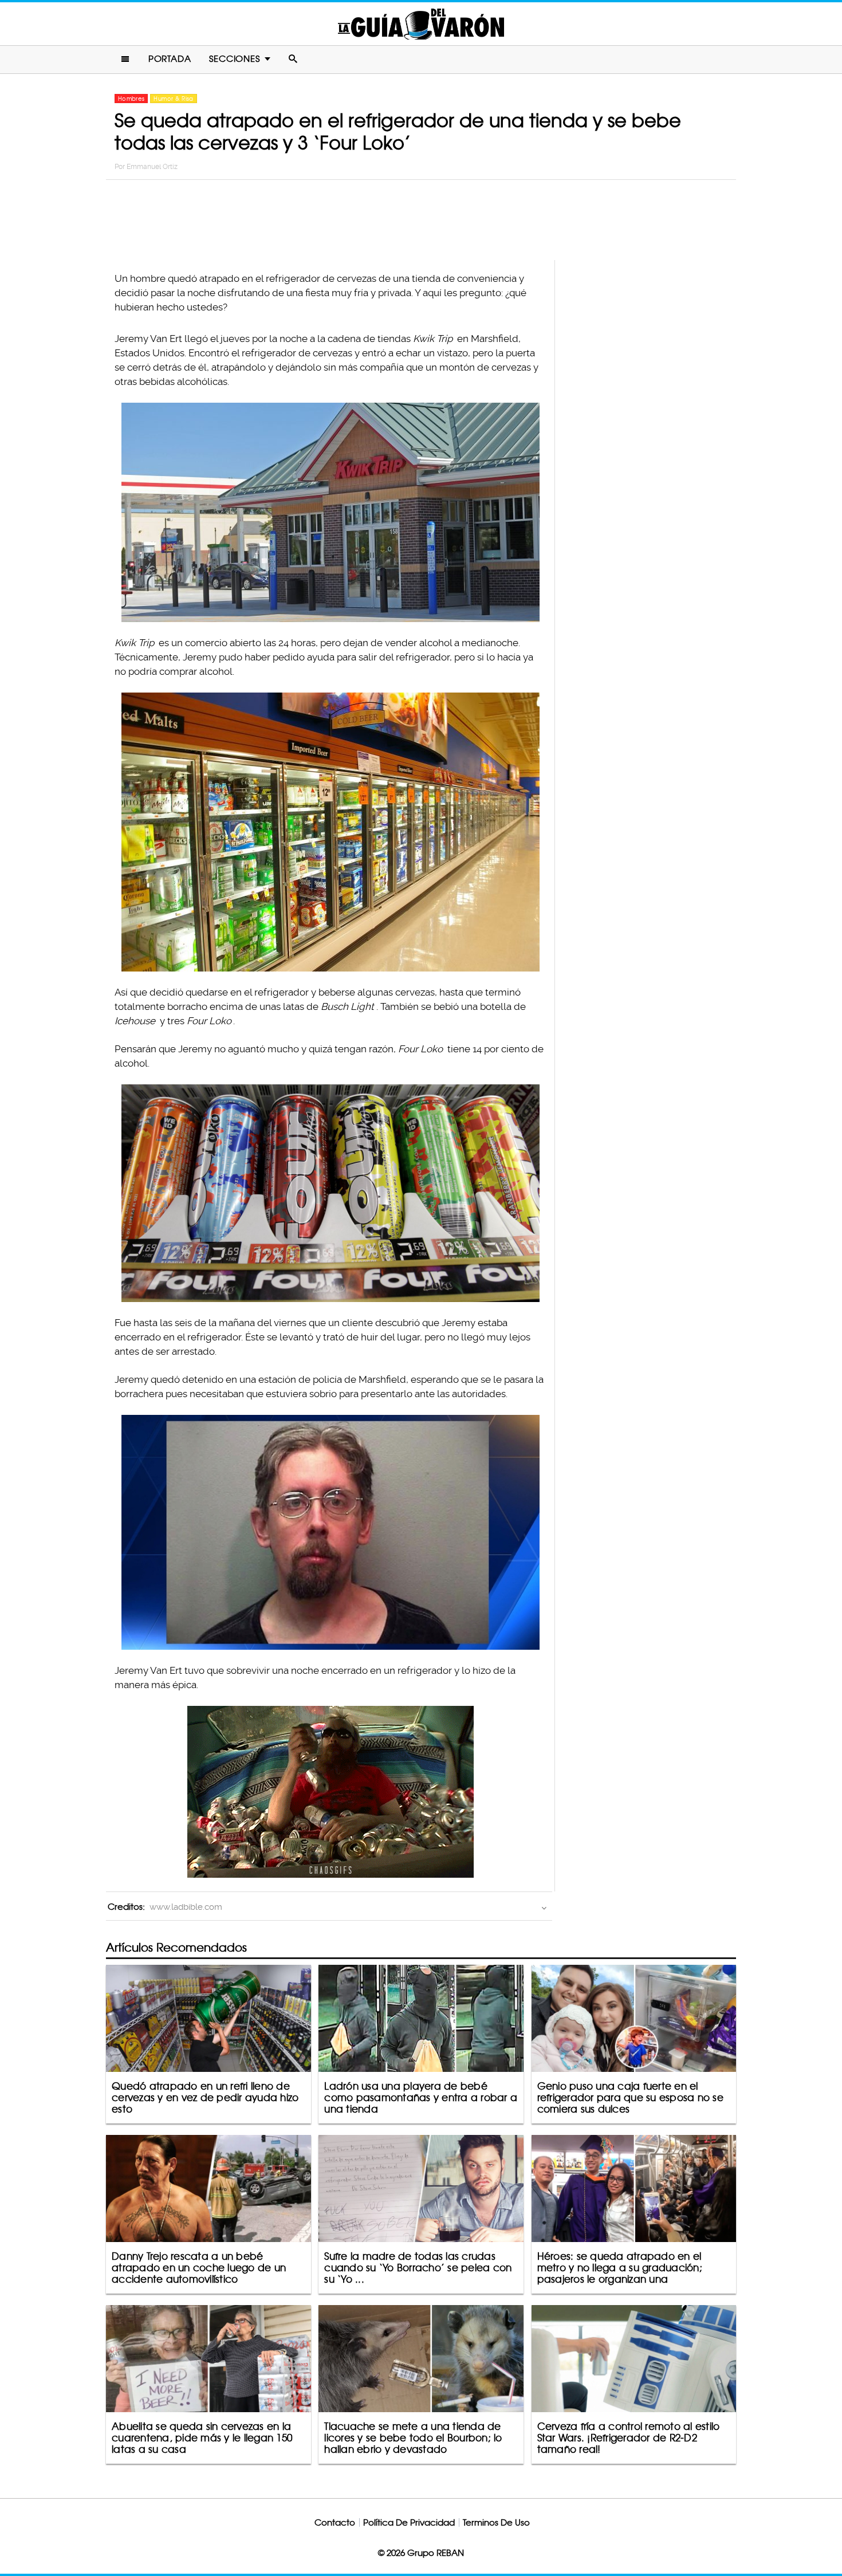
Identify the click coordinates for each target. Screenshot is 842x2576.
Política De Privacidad (409, 2522)
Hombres (131, 99)
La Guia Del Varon (421, 24)
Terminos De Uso (496, 2522)
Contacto (335, 2522)
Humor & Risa (173, 99)
